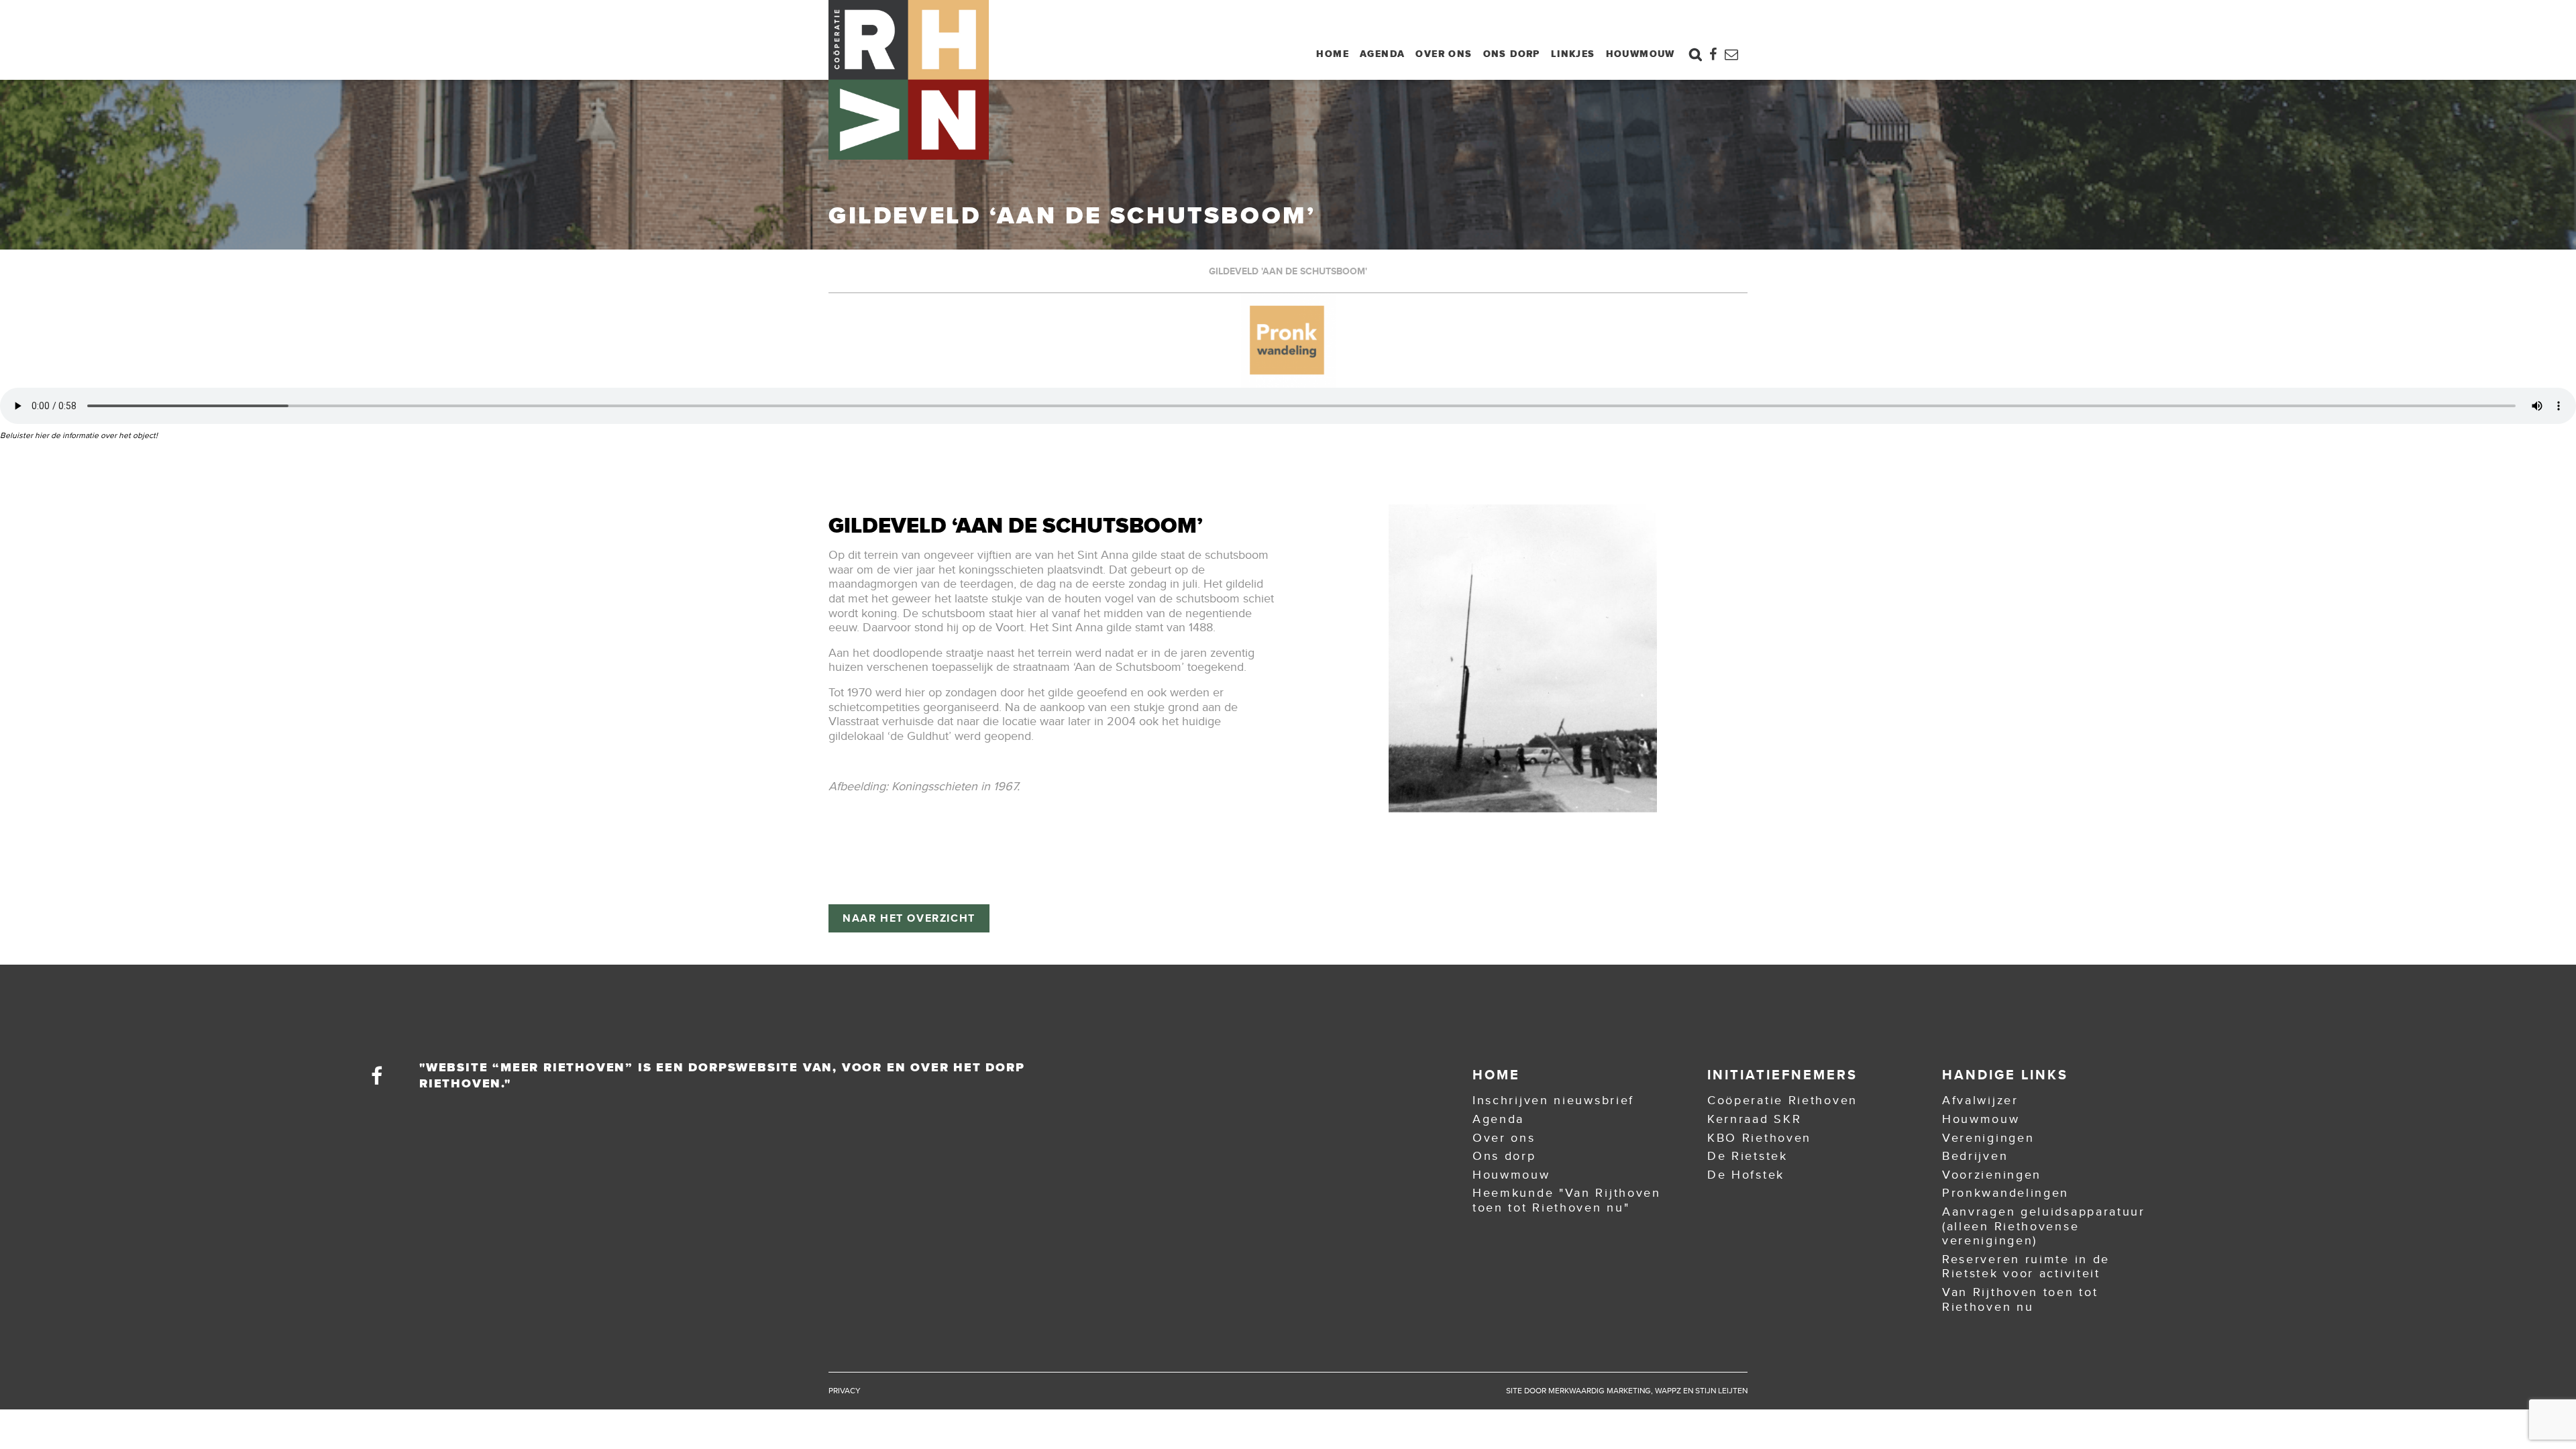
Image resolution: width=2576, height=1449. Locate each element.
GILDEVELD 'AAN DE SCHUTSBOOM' (1288, 271)
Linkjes (1573, 54)
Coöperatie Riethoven (1782, 1100)
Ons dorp (1512, 54)
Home (1333, 54)
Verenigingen (1988, 1138)
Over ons (1444, 54)
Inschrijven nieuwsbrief (1553, 1100)
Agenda (1382, 54)
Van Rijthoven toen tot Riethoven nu (2020, 1299)
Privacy (845, 1391)
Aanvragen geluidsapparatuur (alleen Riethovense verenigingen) (2044, 1226)
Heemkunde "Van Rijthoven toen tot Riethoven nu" (1567, 1200)
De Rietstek (1748, 1156)
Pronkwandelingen (2005, 1193)
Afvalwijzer (1980, 1100)
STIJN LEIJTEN (1721, 1391)
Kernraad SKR (1754, 1119)
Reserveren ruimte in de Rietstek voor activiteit (2026, 1267)
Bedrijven (1975, 1156)
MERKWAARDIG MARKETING (1600, 1391)
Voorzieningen (1992, 1175)
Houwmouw (1641, 54)
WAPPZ (1668, 1391)
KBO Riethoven (1759, 1138)
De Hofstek (1746, 1175)
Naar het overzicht (909, 918)
